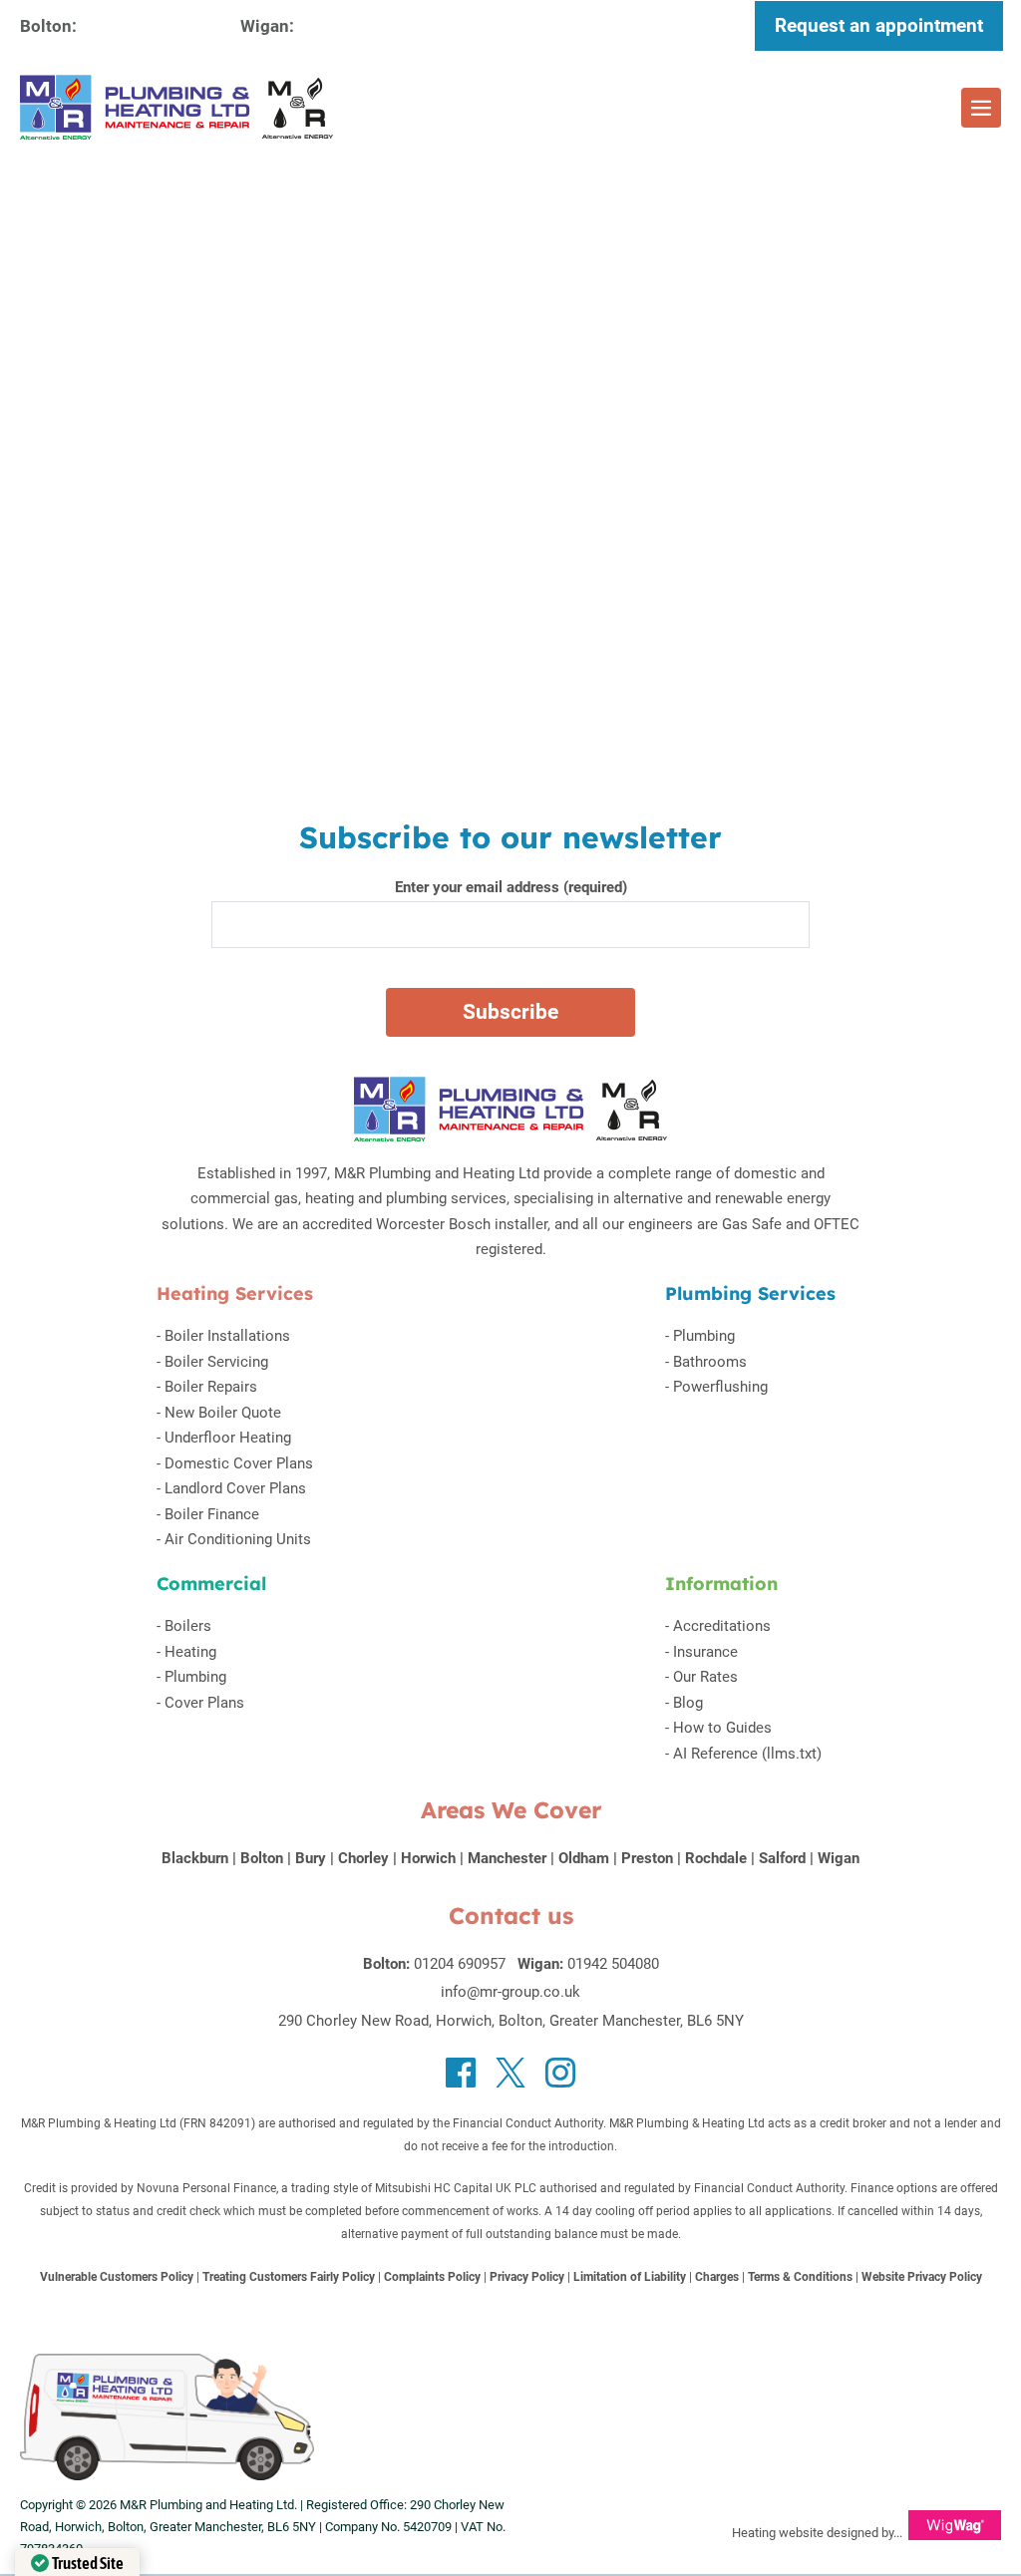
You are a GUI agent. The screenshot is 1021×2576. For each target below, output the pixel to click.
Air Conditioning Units (238, 1539)
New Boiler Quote (223, 1413)
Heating (190, 1652)
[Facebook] (461, 2073)
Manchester (507, 1858)
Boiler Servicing (216, 1362)
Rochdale (716, 1858)
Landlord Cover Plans (235, 1488)
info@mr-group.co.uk (510, 1992)
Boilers (188, 1626)
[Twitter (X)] (510, 2073)
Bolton (262, 1858)
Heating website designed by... (817, 2533)
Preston (647, 1858)
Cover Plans (204, 1703)
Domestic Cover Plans (239, 1463)
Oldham (584, 1858)
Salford (782, 1858)
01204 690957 (145, 25)
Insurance (705, 1652)
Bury (311, 1858)
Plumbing (704, 1336)
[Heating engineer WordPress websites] (955, 2533)
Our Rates (705, 1677)
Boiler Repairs (211, 1387)
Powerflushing (720, 1387)
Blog (688, 1703)
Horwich (428, 1858)
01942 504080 (362, 25)
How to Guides (722, 1728)
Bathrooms (710, 1362)
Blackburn (195, 1858)
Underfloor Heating (228, 1438)
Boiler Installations (227, 1336)
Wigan (839, 1858)
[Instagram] (560, 2073)
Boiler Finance (212, 1514)
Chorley (363, 1858)
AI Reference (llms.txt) (747, 1754)
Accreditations (722, 1626)
